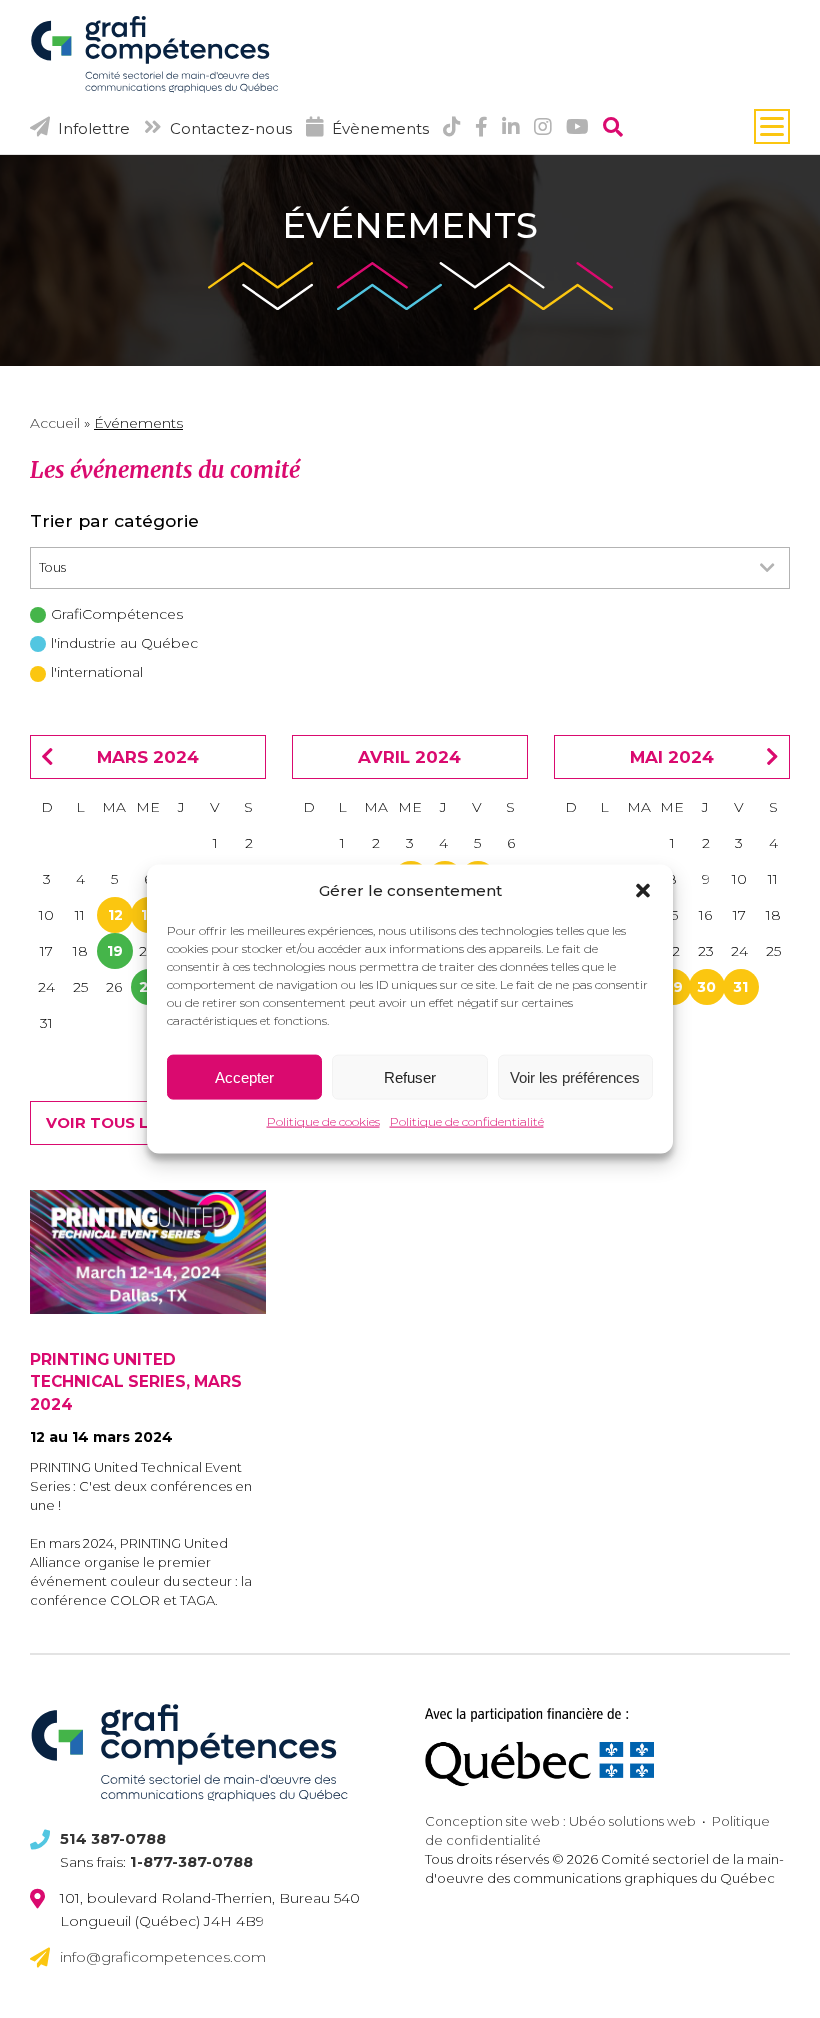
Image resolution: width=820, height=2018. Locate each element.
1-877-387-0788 (191, 1862)
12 (115, 915)
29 (673, 987)
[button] (643, 891)
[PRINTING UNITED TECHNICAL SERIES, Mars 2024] (148, 1252)
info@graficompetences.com (163, 1957)
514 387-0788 (113, 1839)
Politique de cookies (323, 1121)
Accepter (244, 1077)
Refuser (410, 1077)
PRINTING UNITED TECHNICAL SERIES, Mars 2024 (136, 1382)
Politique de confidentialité (467, 1121)
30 (706, 987)
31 (740, 987)
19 (115, 951)
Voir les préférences (575, 1077)
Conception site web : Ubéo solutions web (560, 1821)
